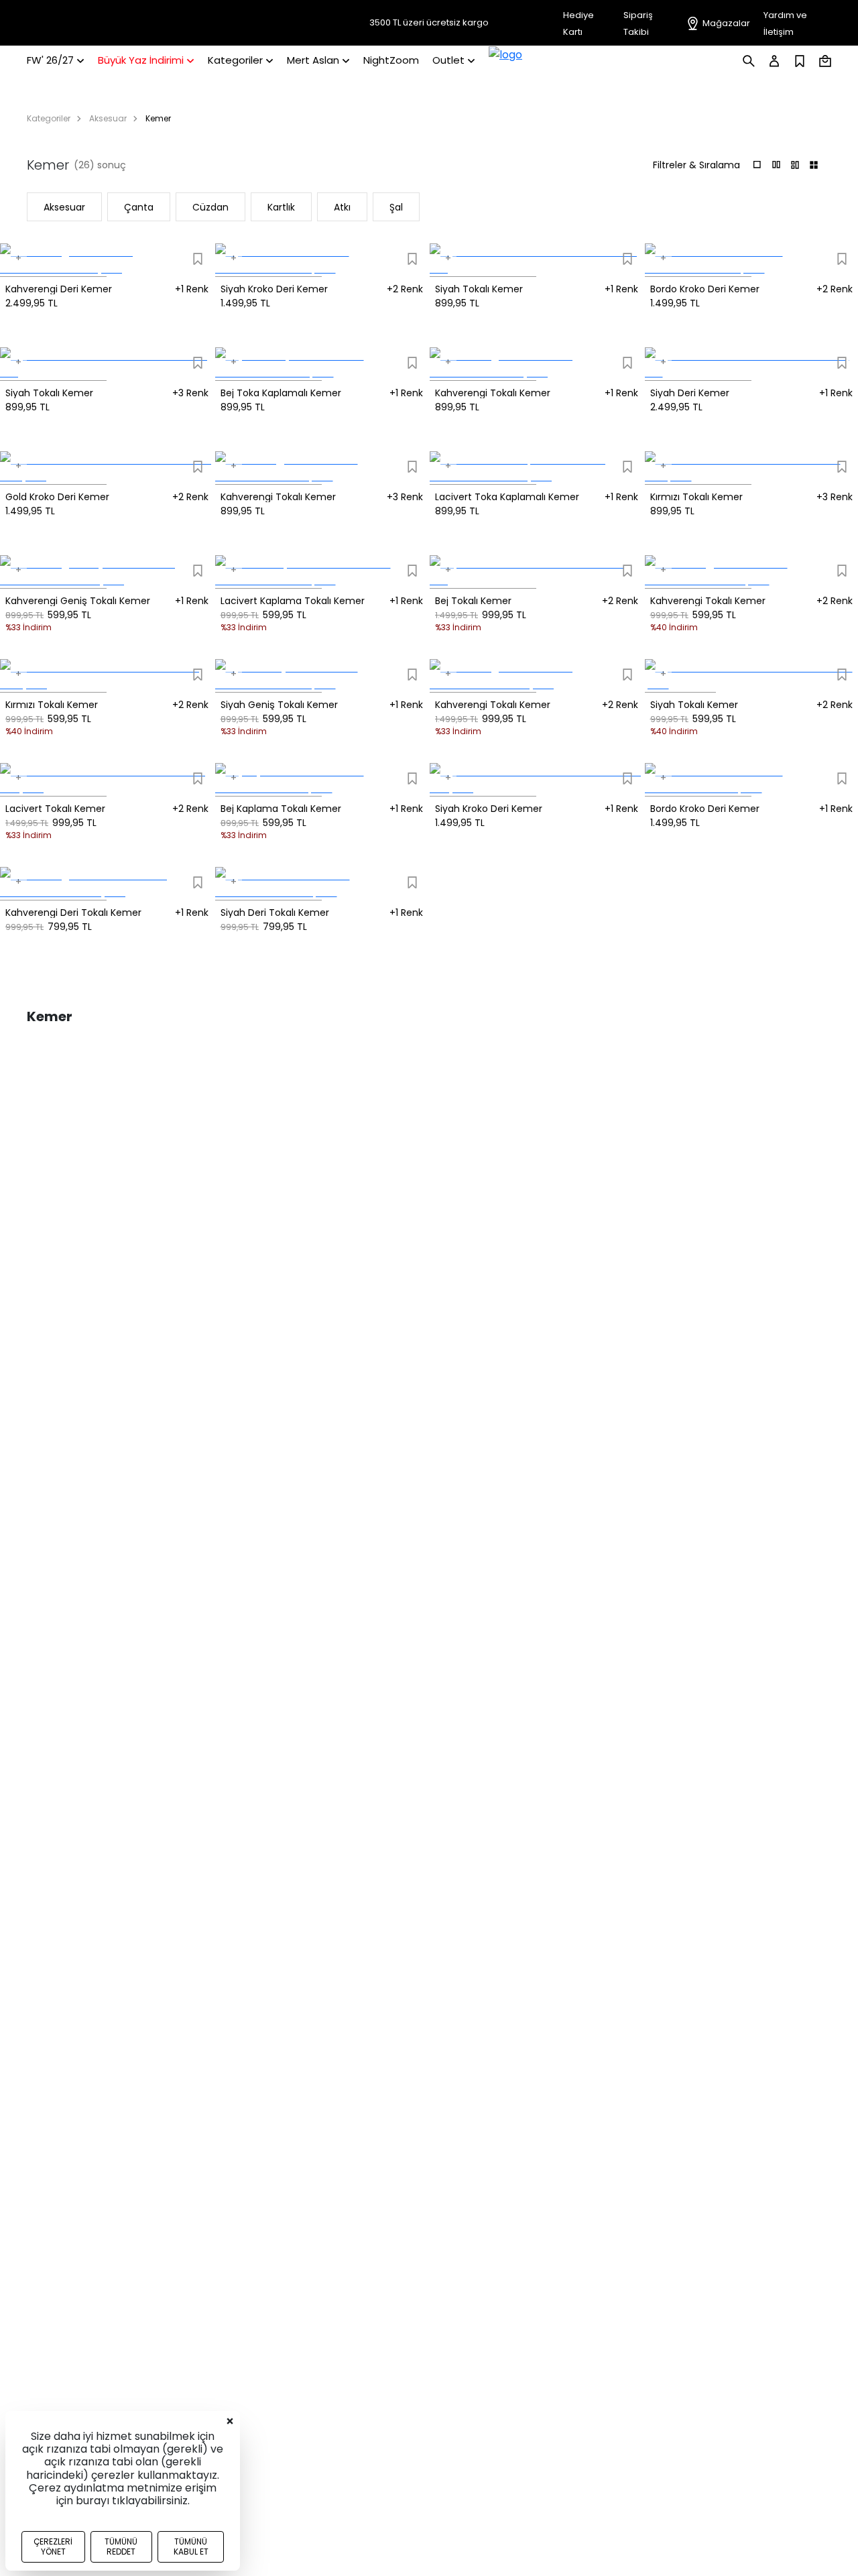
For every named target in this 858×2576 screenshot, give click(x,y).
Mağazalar (726, 23)
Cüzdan (210, 207)
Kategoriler (49, 118)
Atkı (342, 207)
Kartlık (281, 207)
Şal (396, 207)
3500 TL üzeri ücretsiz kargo (429, 23)
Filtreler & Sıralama (696, 165)
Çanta (139, 207)
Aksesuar (108, 118)
